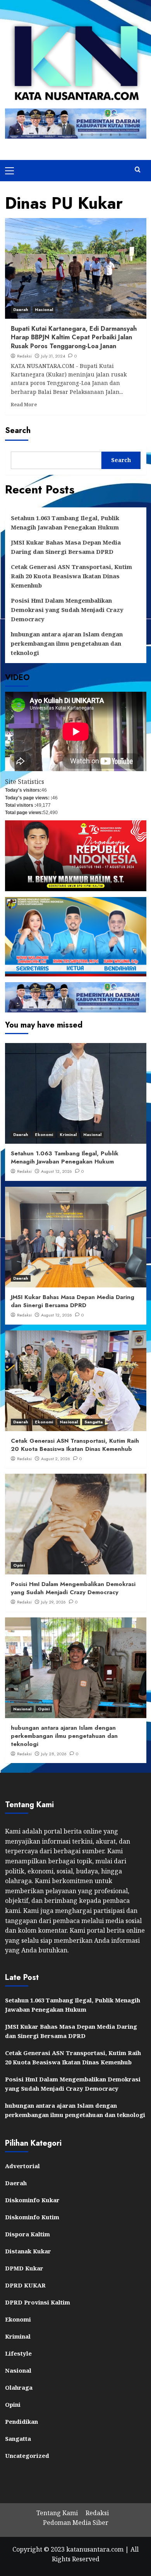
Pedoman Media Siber (76, 2523)
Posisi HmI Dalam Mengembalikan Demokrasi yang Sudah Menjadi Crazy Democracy (67, 610)
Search (18, 430)
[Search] (138, 170)
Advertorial (22, 2166)
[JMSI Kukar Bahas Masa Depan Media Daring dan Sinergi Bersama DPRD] (76, 1237)
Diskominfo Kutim (32, 2217)
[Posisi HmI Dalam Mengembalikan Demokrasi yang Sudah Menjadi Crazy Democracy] (76, 1524)
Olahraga (19, 2387)
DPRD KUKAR (25, 2285)
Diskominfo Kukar (32, 2200)
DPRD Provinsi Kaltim (38, 2302)
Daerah (21, 309)
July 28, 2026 (54, 1754)
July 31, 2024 (53, 356)
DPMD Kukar (24, 2268)
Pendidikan (21, 2421)
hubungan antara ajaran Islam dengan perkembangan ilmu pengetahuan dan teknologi (67, 643)
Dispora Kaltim (27, 2234)
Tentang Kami (57, 2513)
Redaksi (24, 356)
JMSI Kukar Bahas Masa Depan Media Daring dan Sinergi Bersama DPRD (66, 547)
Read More (24, 404)
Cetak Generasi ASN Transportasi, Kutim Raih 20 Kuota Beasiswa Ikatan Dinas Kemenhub (71, 576)
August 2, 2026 (56, 1459)
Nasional (44, 309)
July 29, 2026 (53, 1602)
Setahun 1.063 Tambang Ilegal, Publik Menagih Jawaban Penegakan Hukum (65, 522)
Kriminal (68, 1134)
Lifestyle (18, 2353)
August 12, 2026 (57, 1171)
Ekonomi (44, 1134)
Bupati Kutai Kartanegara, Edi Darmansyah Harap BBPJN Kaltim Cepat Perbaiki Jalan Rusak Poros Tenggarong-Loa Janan (74, 337)
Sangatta (94, 1422)
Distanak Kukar (28, 2251)
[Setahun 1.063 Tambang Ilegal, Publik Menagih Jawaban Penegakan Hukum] (76, 1093)
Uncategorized (27, 2456)
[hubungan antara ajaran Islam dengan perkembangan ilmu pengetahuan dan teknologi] (76, 1668)
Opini (19, 1565)
